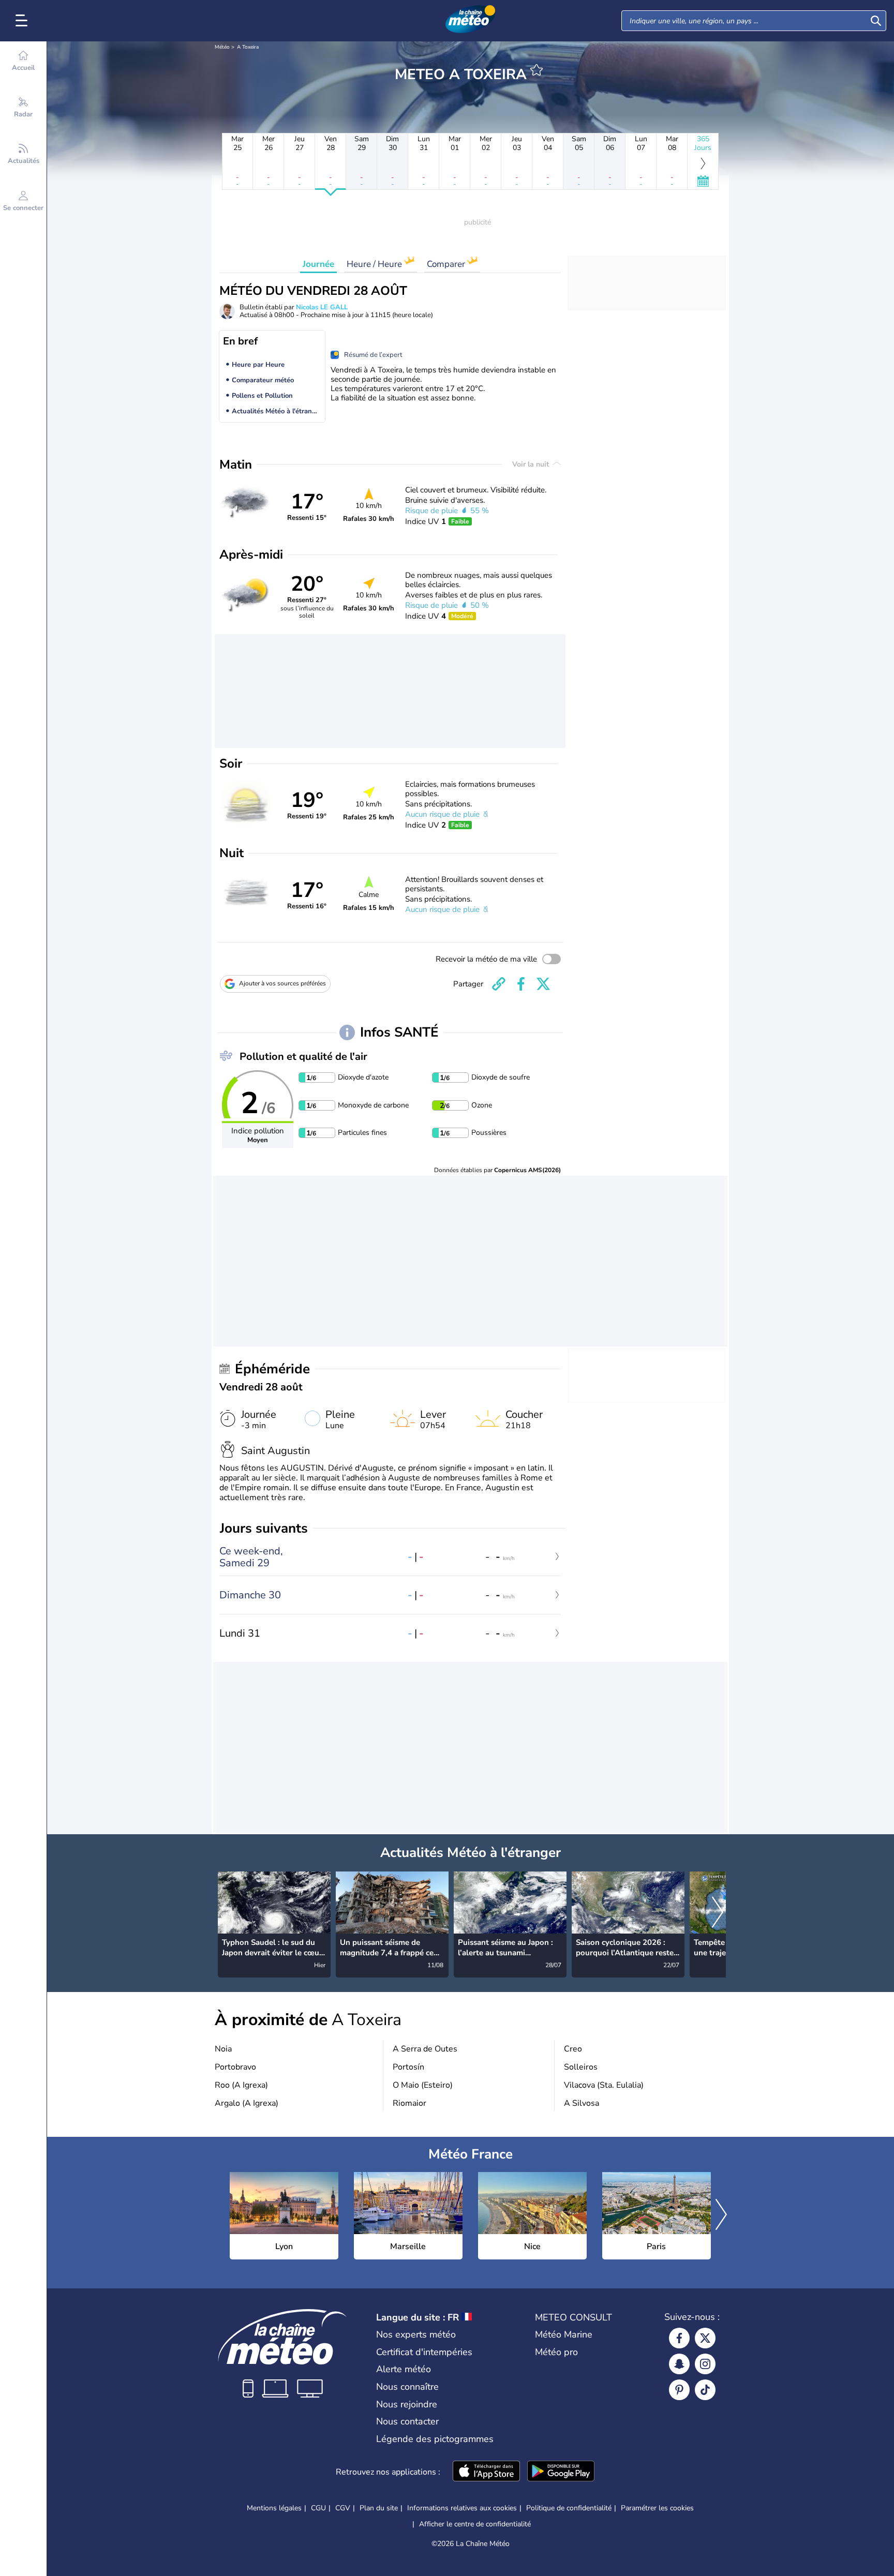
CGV (343, 2508)
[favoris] (537, 70)
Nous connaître (407, 2387)
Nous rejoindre (407, 2404)
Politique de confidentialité (569, 2508)
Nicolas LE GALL (322, 307)
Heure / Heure (375, 264)
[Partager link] (499, 984)
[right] (718, 1913)
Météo (222, 47)
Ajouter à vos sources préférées (282, 983)
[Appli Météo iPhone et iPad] (486, 2472)
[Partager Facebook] (521, 984)
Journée (318, 264)
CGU (318, 2508)
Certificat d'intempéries (424, 2352)
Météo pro (556, 2352)
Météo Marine (564, 2334)
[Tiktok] (705, 2390)
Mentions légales (274, 2508)
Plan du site (379, 2508)
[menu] (23, 21)
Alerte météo (404, 2369)
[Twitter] (705, 2338)
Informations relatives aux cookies (462, 2508)
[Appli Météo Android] (561, 2472)
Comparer (447, 264)
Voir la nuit (532, 464)
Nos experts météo (416, 2334)
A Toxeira (248, 47)
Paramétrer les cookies (657, 2508)
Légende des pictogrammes (435, 2439)
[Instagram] (705, 2364)
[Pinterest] (679, 2390)
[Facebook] (679, 2338)
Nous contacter (407, 2421)
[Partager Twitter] (543, 984)
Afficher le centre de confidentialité (475, 2524)
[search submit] (876, 21)
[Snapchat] (679, 2364)
